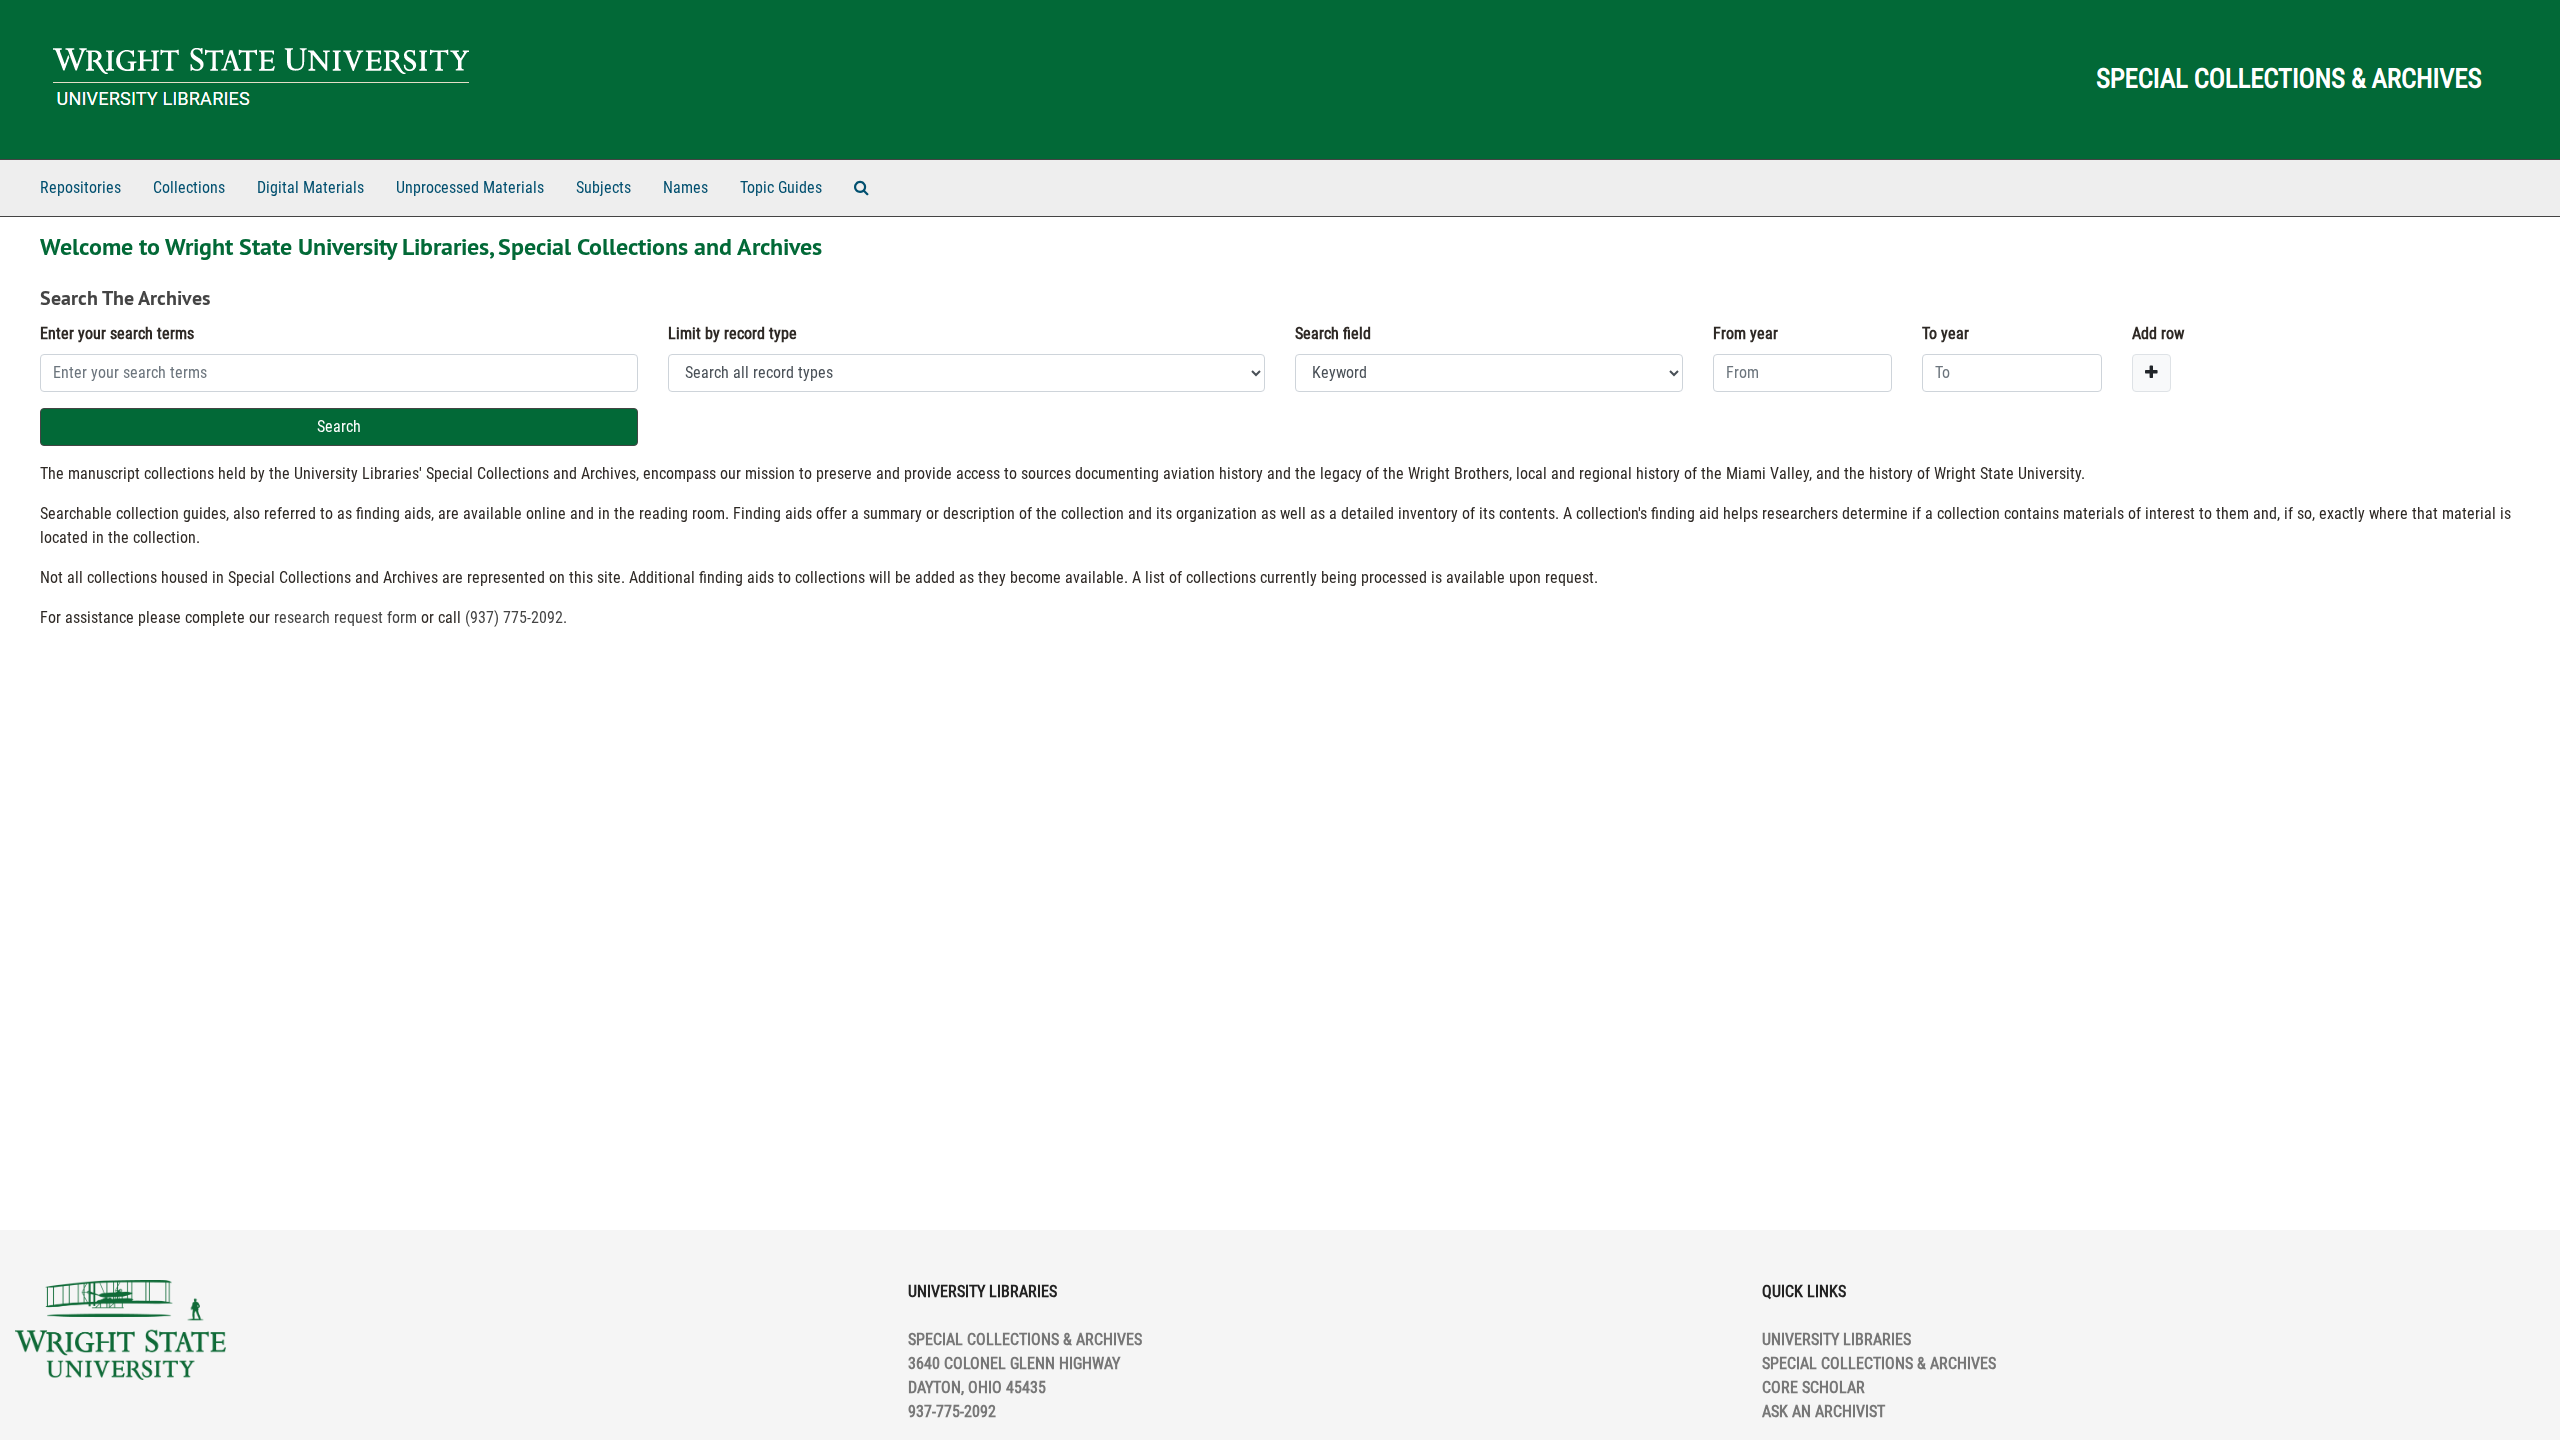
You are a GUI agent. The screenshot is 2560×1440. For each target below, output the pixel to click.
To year (1945, 333)
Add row (2158, 333)
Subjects (603, 187)
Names (685, 187)
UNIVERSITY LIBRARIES (1836, 1339)
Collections (189, 187)
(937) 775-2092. (516, 617)
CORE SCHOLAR (1813, 1387)
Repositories (80, 187)
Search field (1333, 333)
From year (1745, 333)
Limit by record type (732, 333)
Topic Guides (781, 187)
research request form (345, 617)
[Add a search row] (2151, 373)
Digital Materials (310, 187)
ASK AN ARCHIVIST (1823, 1411)
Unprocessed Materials (470, 187)
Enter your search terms (117, 333)
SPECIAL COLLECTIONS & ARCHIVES (1879, 1363)
